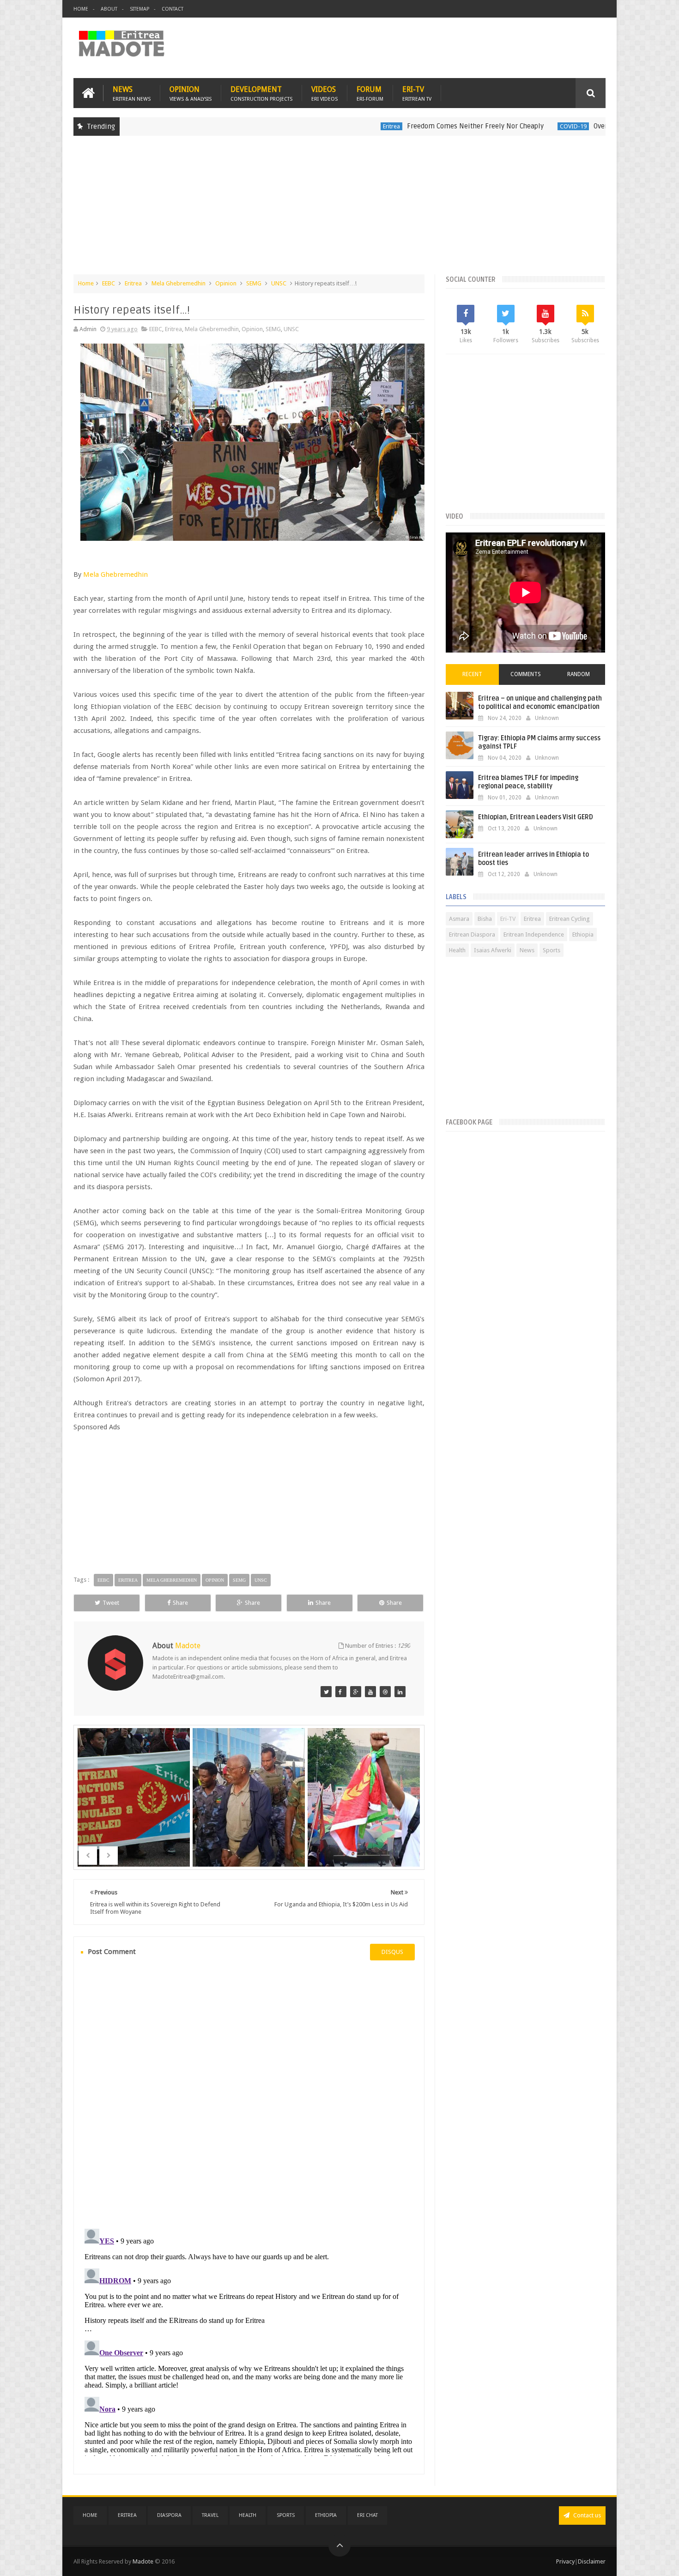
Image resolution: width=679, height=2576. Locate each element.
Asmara (459, 919)
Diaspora (169, 2515)
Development (261, 93)
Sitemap (139, 9)
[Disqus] (249, 2093)
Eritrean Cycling (570, 919)
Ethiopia (583, 934)
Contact (173, 9)
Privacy (565, 2561)
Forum (370, 93)
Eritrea (327, 126)
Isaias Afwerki (493, 950)
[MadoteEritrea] (326, 1692)
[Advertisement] (339, 210)
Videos (324, 93)
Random (579, 674)
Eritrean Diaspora (472, 934)
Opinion (191, 93)
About (109, 9)
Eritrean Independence (534, 934)
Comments (526, 674)
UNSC (279, 283)
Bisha (485, 919)
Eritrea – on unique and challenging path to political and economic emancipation (540, 703)
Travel (210, 2515)
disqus (392, 1952)
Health (457, 950)
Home (81, 9)
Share (180, 1603)
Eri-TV (417, 93)
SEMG (254, 283)
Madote (144, 2561)
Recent (472, 674)
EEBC (109, 283)
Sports (552, 950)
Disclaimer (592, 2561)
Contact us (586, 2515)
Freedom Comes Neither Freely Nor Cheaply (411, 126)
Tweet (111, 1603)
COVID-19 (509, 126)
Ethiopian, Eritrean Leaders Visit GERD (536, 817)
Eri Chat (367, 2515)
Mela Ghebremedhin (179, 283)
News (132, 93)
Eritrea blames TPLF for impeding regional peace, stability (528, 782)
